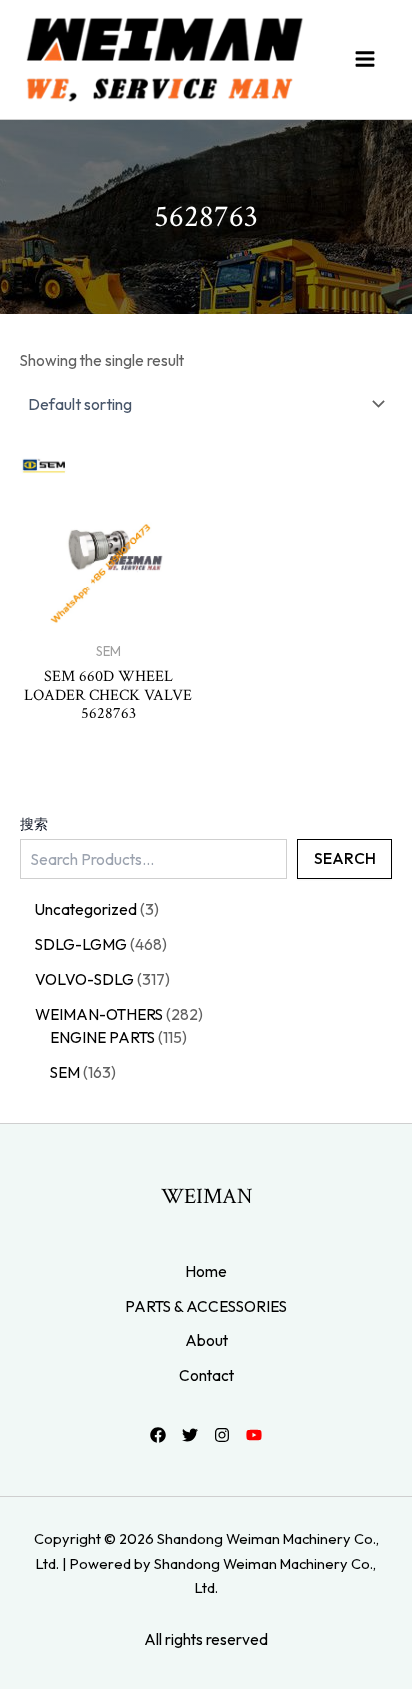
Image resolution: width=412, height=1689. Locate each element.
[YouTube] (254, 1435)
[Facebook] (158, 1435)
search (345, 858)
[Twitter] (190, 1435)
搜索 (34, 824)
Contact (206, 1375)
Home (206, 1271)
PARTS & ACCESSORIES (206, 1306)
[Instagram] (222, 1435)
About (206, 1340)
